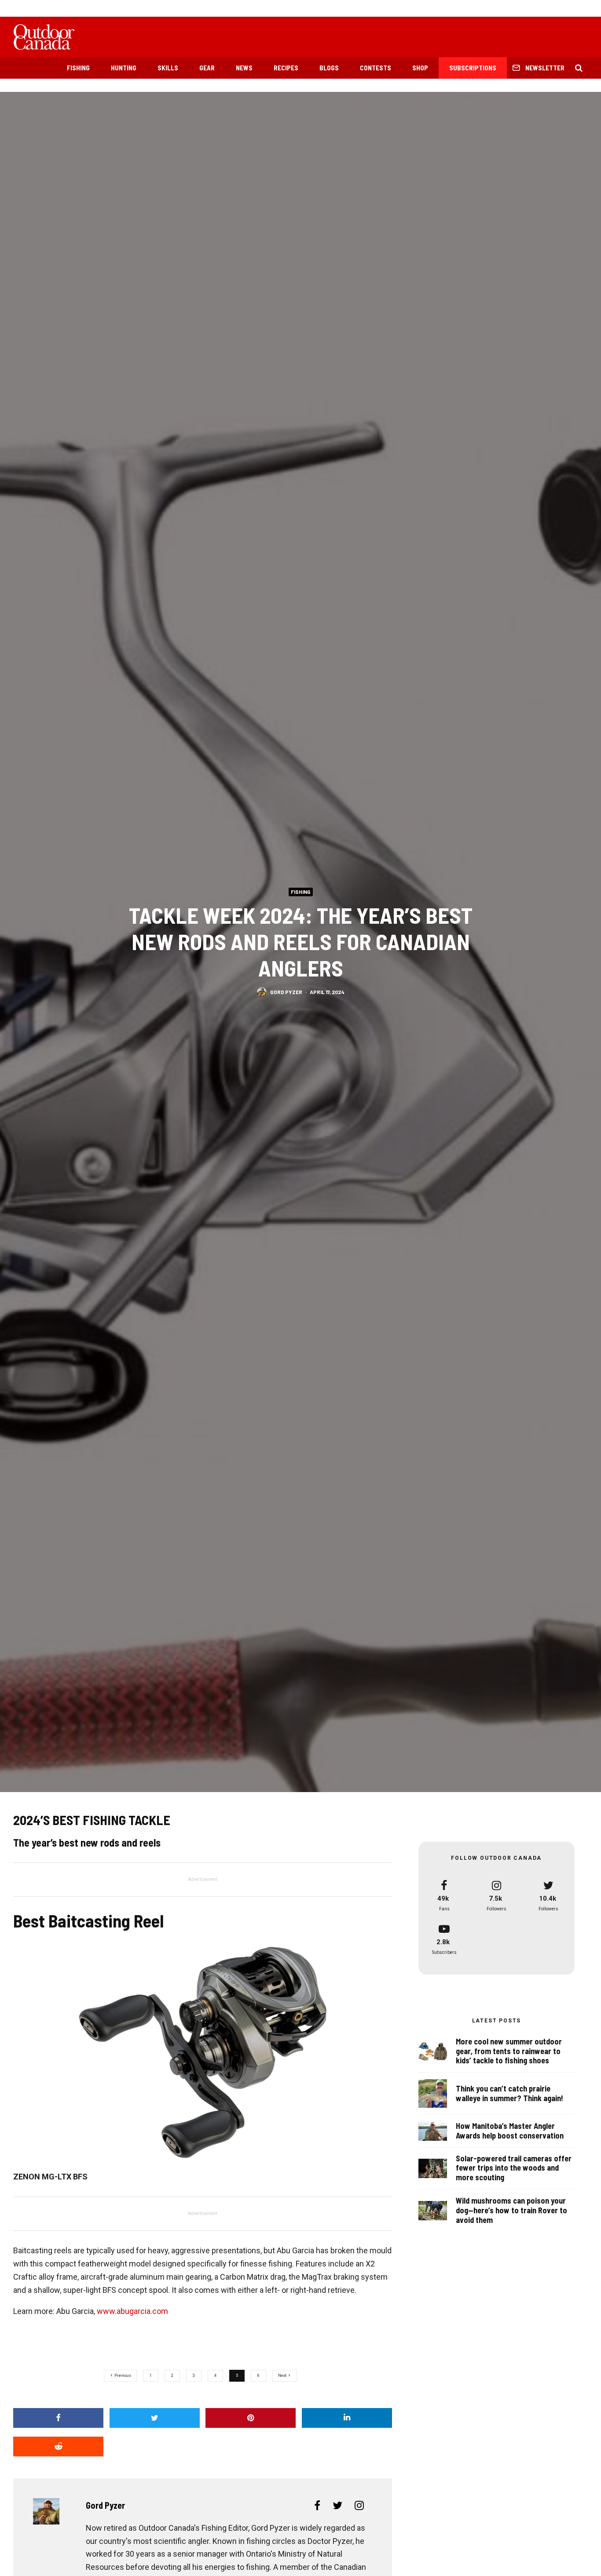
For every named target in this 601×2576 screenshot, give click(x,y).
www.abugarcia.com (132, 2311)
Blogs (329, 68)
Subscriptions (473, 68)
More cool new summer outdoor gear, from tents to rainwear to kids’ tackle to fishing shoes (509, 2051)
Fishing (78, 68)
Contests (376, 68)
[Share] (58, 2418)
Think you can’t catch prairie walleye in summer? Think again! (509, 2093)
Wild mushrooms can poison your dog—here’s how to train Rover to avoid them (511, 2210)
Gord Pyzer (286, 992)
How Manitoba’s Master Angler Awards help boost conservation (510, 2131)
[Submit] (58, 2447)
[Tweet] (155, 2418)
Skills (168, 68)
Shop (420, 68)
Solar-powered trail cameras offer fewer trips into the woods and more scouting (514, 2168)
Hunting (124, 68)
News (244, 68)
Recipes (286, 68)
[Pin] (251, 2418)
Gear (207, 68)
